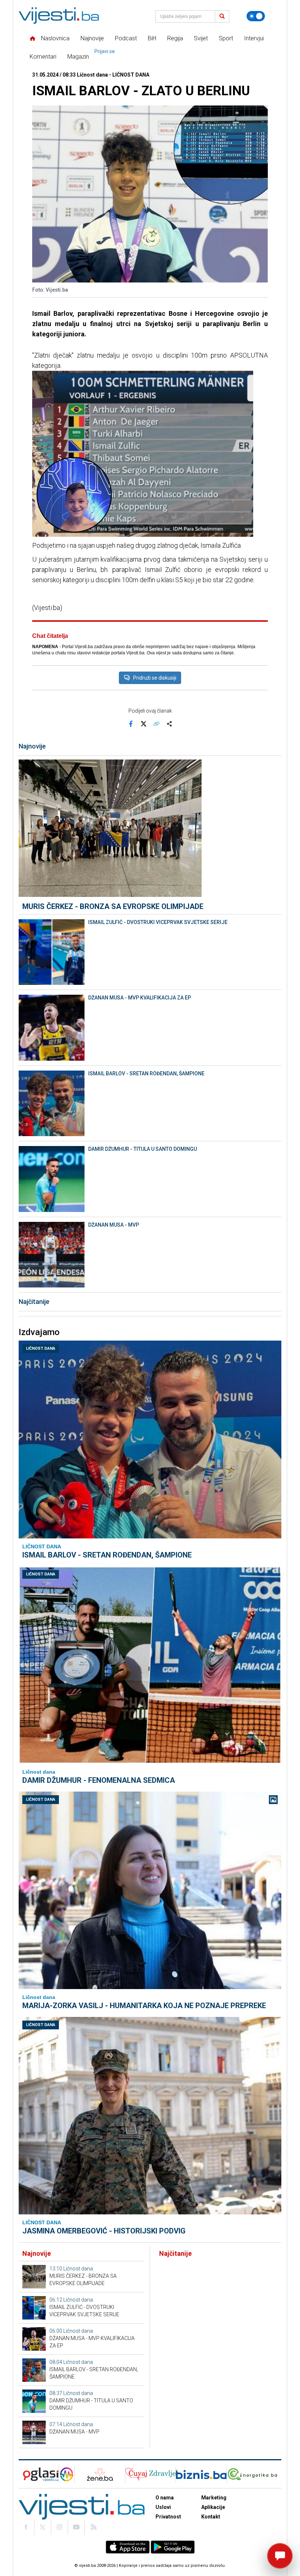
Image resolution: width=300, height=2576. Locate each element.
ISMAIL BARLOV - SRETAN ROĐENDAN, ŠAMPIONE (146, 1073)
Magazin (78, 57)
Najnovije (92, 38)
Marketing (214, 2498)
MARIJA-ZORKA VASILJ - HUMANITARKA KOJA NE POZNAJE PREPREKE (144, 2006)
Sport (226, 38)
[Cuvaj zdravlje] (151, 2474)
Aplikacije (213, 2507)
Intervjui (254, 38)
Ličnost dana (41, 1348)
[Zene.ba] (100, 2474)
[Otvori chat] (280, 2556)
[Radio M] (39, 2474)
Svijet (201, 38)
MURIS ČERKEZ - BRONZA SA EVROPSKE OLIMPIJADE (113, 906)
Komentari (43, 57)
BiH (152, 38)
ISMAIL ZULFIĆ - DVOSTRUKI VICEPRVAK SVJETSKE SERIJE (158, 922)
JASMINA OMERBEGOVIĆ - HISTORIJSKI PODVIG (104, 2231)
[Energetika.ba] (254, 2474)
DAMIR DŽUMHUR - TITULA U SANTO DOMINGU (142, 1149)
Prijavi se (105, 51)
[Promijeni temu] (256, 16)
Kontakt (211, 2517)
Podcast (126, 38)
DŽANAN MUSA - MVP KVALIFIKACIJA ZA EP (140, 998)
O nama (165, 2498)
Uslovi (163, 2507)
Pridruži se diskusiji (155, 678)
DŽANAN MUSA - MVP (114, 1225)
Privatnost (168, 2517)
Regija (175, 38)
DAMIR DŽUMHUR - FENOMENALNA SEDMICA (99, 1780)
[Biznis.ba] (201, 2474)
